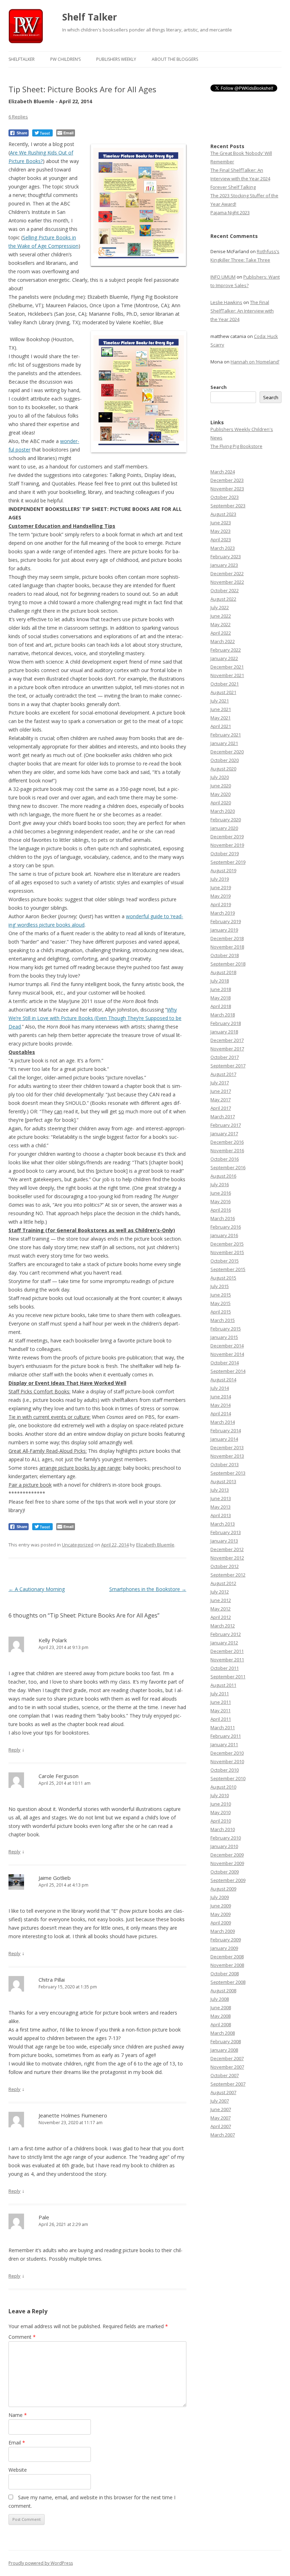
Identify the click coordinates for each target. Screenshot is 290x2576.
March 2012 (223, 1626)
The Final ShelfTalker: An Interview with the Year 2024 (242, 311)
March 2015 (223, 1320)
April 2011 (221, 1719)
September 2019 (228, 862)
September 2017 (228, 1066)
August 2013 (223, 1481)
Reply (14, 1750)
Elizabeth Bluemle (155, 1545)
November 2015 (227, 1252)
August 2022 (223, 599)
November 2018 (227, 947)
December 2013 (227, 1447)
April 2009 (221, 1923)
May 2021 (221, 718)
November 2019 (227, 845)
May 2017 (221, 1100)
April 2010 (221, 1821)
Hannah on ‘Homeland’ (255, 362)
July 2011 (220, 1694)
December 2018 (227, 938)
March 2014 (223, 1422)
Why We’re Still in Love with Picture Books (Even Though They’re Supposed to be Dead (95, 1018)
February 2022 (226, 650)
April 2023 (221, 540)
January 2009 (224, 1948)
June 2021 (221, 709)
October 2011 (225, 1668)
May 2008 (221, 2016)
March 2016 (223, 1218)
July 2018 (220, 981)
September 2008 (228, 1982)
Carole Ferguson (59, 1776)
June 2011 (221, 1702)
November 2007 (227, 2067)
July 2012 (220, 1592)
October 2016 (225, 1159)
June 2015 (221, 1295)
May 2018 (221, 998)
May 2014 (221, 1405)
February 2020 (226, 820)
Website (18, 2470)
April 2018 (221, 1006)
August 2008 (223, 1991)
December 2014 (227, 1346)
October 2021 (225, 684)
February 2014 (226, 1430)
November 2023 (227, 489)
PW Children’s (65, 59)
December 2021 (227, 667)
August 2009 (223, 1889)
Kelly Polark (53, 1640)
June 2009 (221, 1906)
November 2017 (227, 1049)
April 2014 (221, 1414)
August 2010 (223, 1787)
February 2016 (226, 1227)
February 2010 (226, 1838)
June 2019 (221, 887)
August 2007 (223, 2092)
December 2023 (227, 480)
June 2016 (221, 1193)
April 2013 (221, 1515)
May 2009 (221, 1914)
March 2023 (223, 548)
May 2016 (221, 1201)
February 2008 (226, 2041)
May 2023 (221, 531)
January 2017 (224, 1133)
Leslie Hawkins (226, 302)
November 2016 (227, 1150)
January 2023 (224, 565)
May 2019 (221, 896)
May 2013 (221, 1507)
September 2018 (228, 964)
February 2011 (226, 1736)
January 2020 (224, 828)
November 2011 (227, 1660)
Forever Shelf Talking (233, 187)
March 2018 (223, 1015)
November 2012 (227, 1558)
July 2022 (220, 607)
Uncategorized (78, 1545)
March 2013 (223, 1524)
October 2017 (225, 1057)
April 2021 (221, 726)
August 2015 (223, 1278)
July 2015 (220, 1286)
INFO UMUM (223, 277)
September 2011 (228, 1677)
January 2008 (224, 2050)
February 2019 (226, 921)
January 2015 (224, 1337)
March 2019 (223, 913)
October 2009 (225, 1872)
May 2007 (221, 2118)
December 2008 (227, 1957)
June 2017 (221, 1091)
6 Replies (18, 117)
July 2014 (220, 1388)
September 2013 (228, 1473)
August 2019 (223, 870)
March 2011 (223, 1727)
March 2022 (223, 641)
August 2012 (223, 1583)
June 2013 (221, 1498)
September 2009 (228, 1880)
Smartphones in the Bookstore (148, 1589)
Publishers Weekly (116, 59)
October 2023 (225, 497)
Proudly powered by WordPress (41, 2563)
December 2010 (227, 1753)
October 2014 (225, 1363)
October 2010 (225, 1770)
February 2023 (226, 556)
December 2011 (227, 1651)
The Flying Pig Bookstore (236, 446)
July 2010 (220, 1795)
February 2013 (226, 1532)
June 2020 (221, 786)
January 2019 (224, 930)
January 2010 (224, 1846)
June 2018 (221, 989)
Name (18, 2415)
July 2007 (220, 2101)
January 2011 (224, 1744)
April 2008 (221, 2024)
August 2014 (223, 1380)
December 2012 (227, 1549)
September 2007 (228, 2084)
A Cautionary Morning (37, 1589)
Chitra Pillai (52, 1980)
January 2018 (224, 1032)
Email (17, 2443)
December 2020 (227, 752)
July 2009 (220, 1897)
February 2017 (226, 1125)
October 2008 (225, 1974)
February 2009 (226, 1940)
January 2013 (224, 1541)
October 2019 (225, 853)
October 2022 (225, 590)
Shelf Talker (90, 17)
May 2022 (221, 624)
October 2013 (225, 1464)
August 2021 (223, 692)
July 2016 (220, 1184)
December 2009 (227, 1855)
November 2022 (227, 582)
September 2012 (228, 1575)
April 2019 (221, 904)
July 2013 (220, 1490)
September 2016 (228, 1167)
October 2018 (225, 955)
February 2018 (226, 1023)
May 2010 (221, 1812)
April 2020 (221, 803)
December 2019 (227, 837)
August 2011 (223, 1685)
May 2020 (221, 794)
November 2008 (227, 1965)
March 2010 (223, 1829)
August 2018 (223, 972)
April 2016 (221, 1210)
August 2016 (223, 1176)
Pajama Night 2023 (230, 212)
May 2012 (221, 1609)
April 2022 (221, 633)
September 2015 (228, 1269)
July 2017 (220, 1083)
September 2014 (228, 1371)
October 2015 (225, 1261)
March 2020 (223, 811)
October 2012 (225, 1566)
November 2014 (227, 1354)
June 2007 (221, 2109)
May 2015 (221, 1303)
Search (219, 387)
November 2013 (227, 1456)
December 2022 (227, 573)
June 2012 (221, 1600)
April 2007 (221, 2126)
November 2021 (227, 675)
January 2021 (224, 743)
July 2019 (220, 879)
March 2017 (223, 1117)
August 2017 (223, 1074)
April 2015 (221, 1312)
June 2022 (221, 616)
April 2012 (221, 1617)
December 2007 (227, 2058)
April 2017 (221, 1108)
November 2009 (227, 1863)
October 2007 (225, 2075)
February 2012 (226, 1634)
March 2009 (223, 1931)
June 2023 (221, 523)
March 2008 (223, 2033)
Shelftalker (22, 59)
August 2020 (223, 769)
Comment (22, 2337)
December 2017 (227, 1040)
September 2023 (228, 506)
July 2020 (220, 777)
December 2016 (227, 1142)
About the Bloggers (175, 59)
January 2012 (224, 1643)
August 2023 (223, 514)
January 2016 (224, 1235)
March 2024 (223, 472)
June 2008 (221, 2007)
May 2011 (221, 1710)
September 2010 (228, 1778)
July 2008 (220, 1999)
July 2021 (220, 701)
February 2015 (226, 1329)
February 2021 (226, 735)
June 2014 (221, 1397)
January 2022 (224, 658)
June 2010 (221, 1804)
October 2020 (225, 760)
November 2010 (227, 1761)
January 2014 (224, 1439)
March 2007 (223, 2135)
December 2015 (227, 1244)
